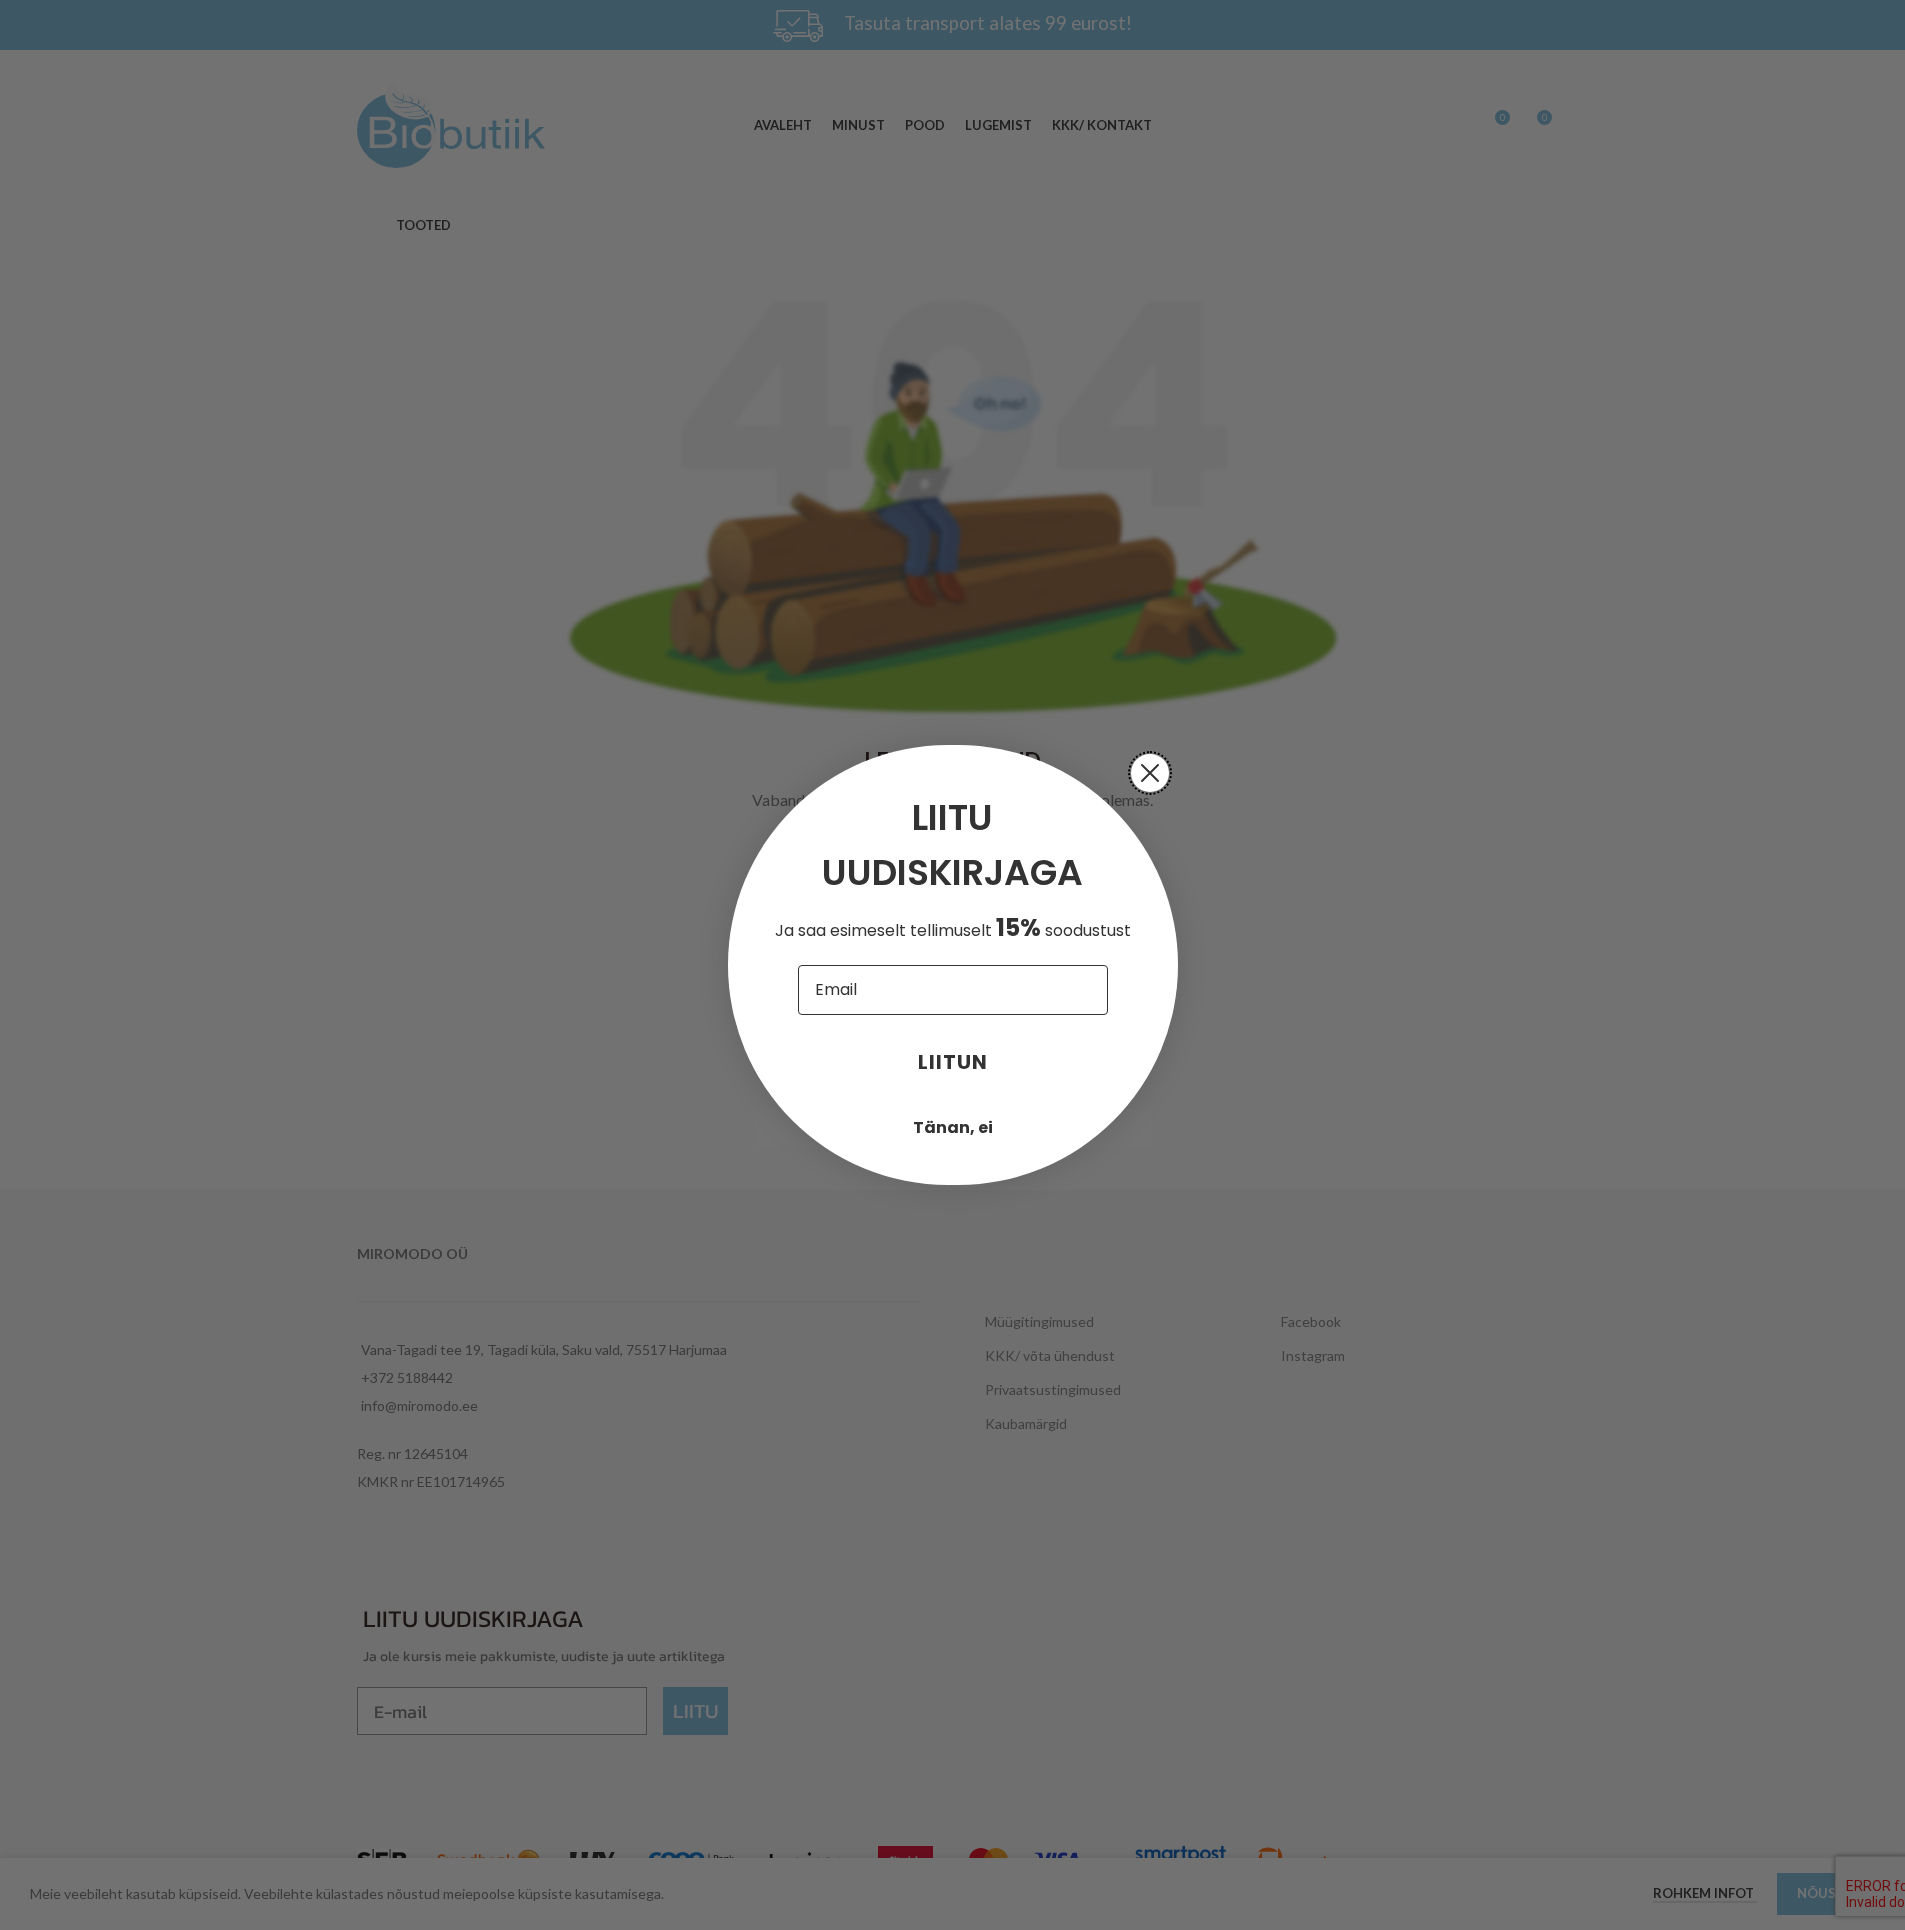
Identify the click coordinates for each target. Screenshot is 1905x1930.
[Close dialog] (1150, 773)
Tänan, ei (953, 1127)
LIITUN (953, 1062)
